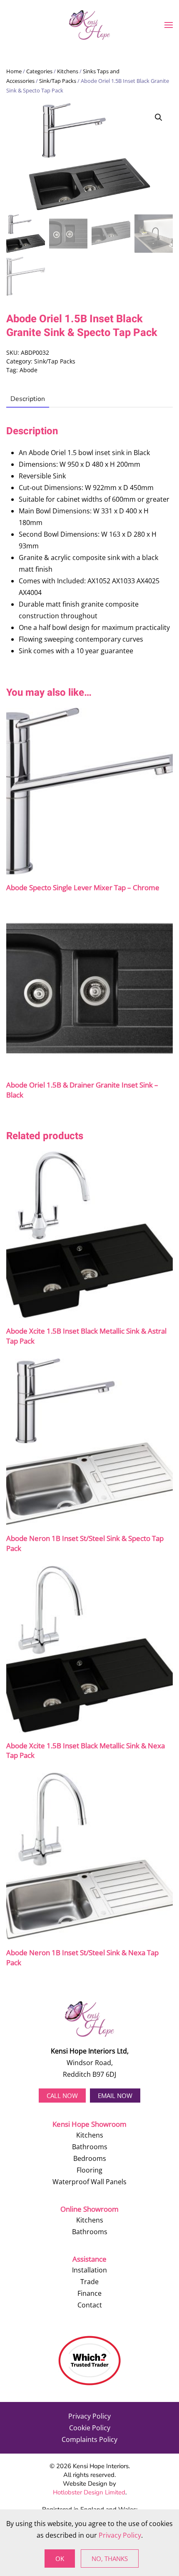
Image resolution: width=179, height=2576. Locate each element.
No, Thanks (110, 2559)
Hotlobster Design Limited (89, 2492)
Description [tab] (28, 399)
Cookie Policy (90, 2428)
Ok (60, 2559)
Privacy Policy (89, 2416)
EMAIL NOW (115, 2096)
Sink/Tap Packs (58, 81)
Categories (39, 71)
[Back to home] (89, 25)
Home (14, 71)
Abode (29, 370)
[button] (169, 25)
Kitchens (68, 71)
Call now (62, 2096)
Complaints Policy (89, 2439)
